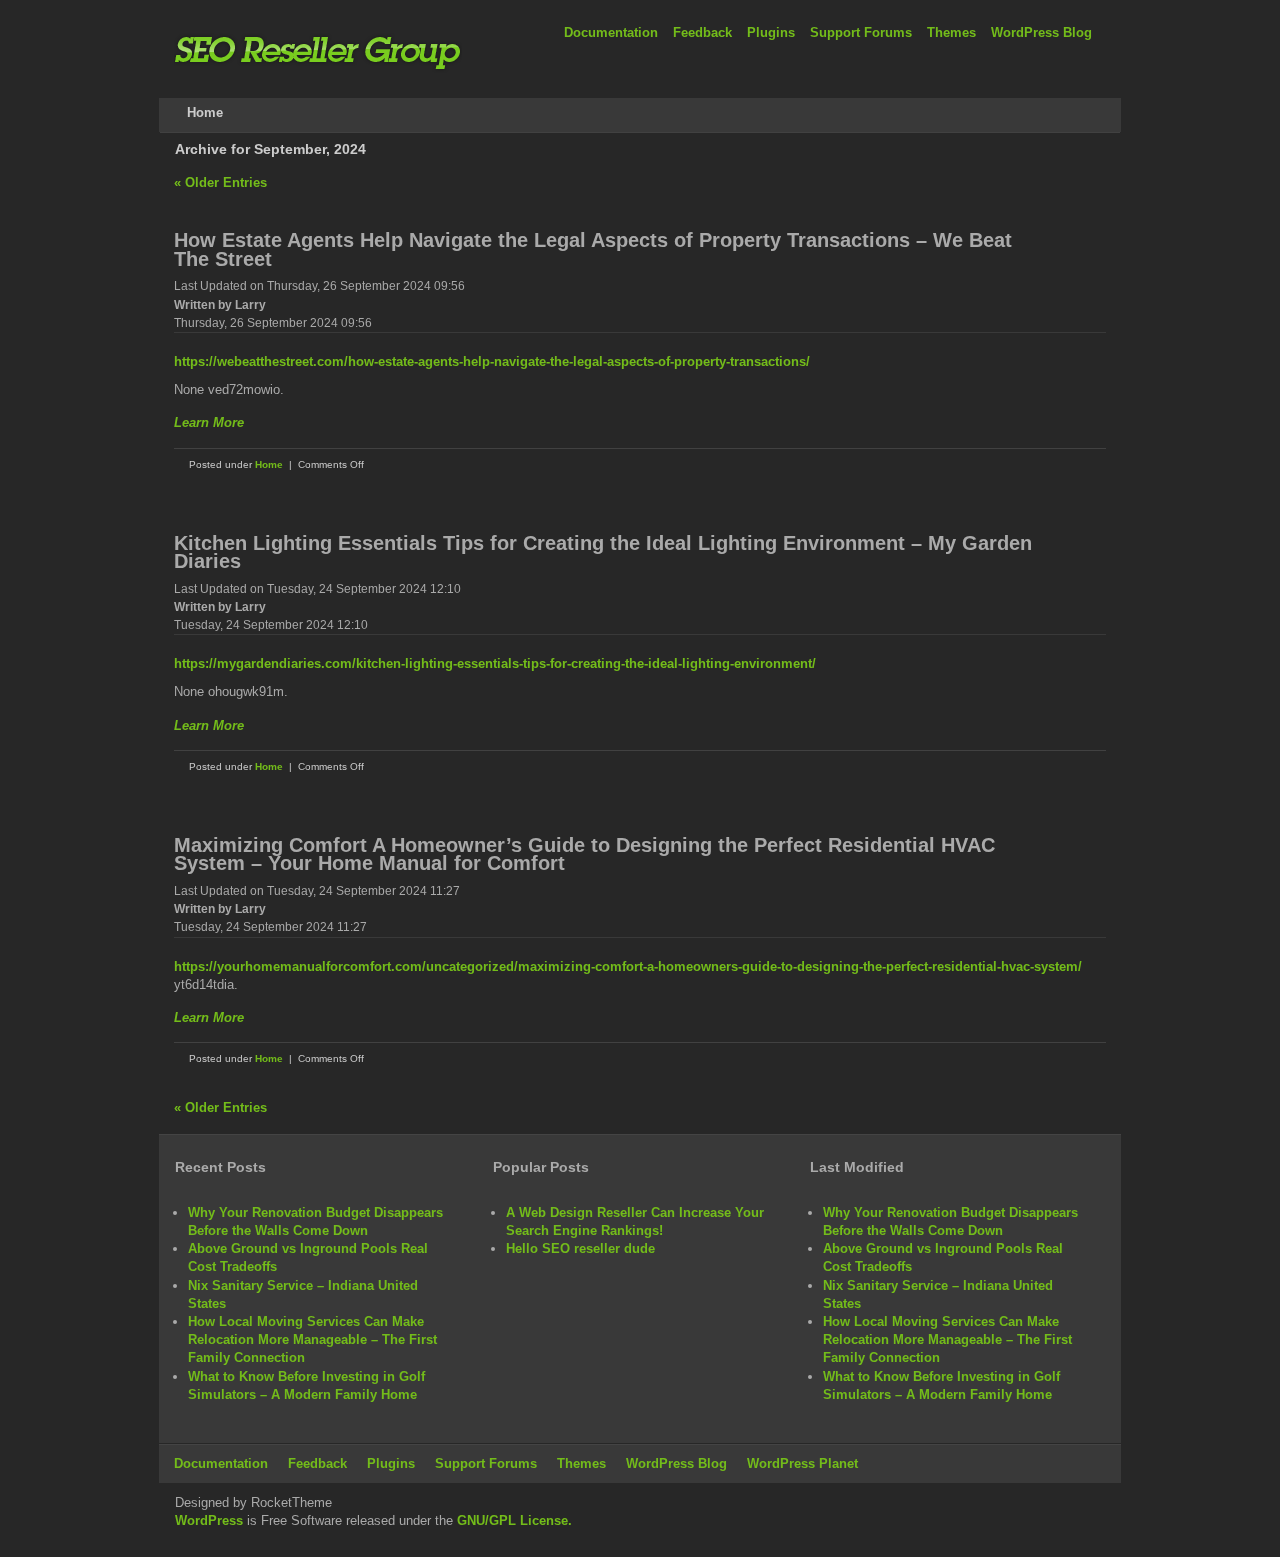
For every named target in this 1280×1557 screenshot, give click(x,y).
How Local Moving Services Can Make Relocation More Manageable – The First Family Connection (312, 1339)
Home (269, 464)
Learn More (209, 422)
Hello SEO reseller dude (580, 1248)
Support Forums (861, 32)
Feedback (702, 32)
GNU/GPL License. (514, 1520)
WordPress (209, 1520)
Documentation (611, 32)
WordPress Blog (1041, 32)
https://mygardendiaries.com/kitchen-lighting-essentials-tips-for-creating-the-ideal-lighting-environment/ (495, 663)
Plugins (771, 32)
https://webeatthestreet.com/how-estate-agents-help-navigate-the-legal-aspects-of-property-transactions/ (492, 361)
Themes (951, 32)
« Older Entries (220, 182)
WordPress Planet (802, 1463)
